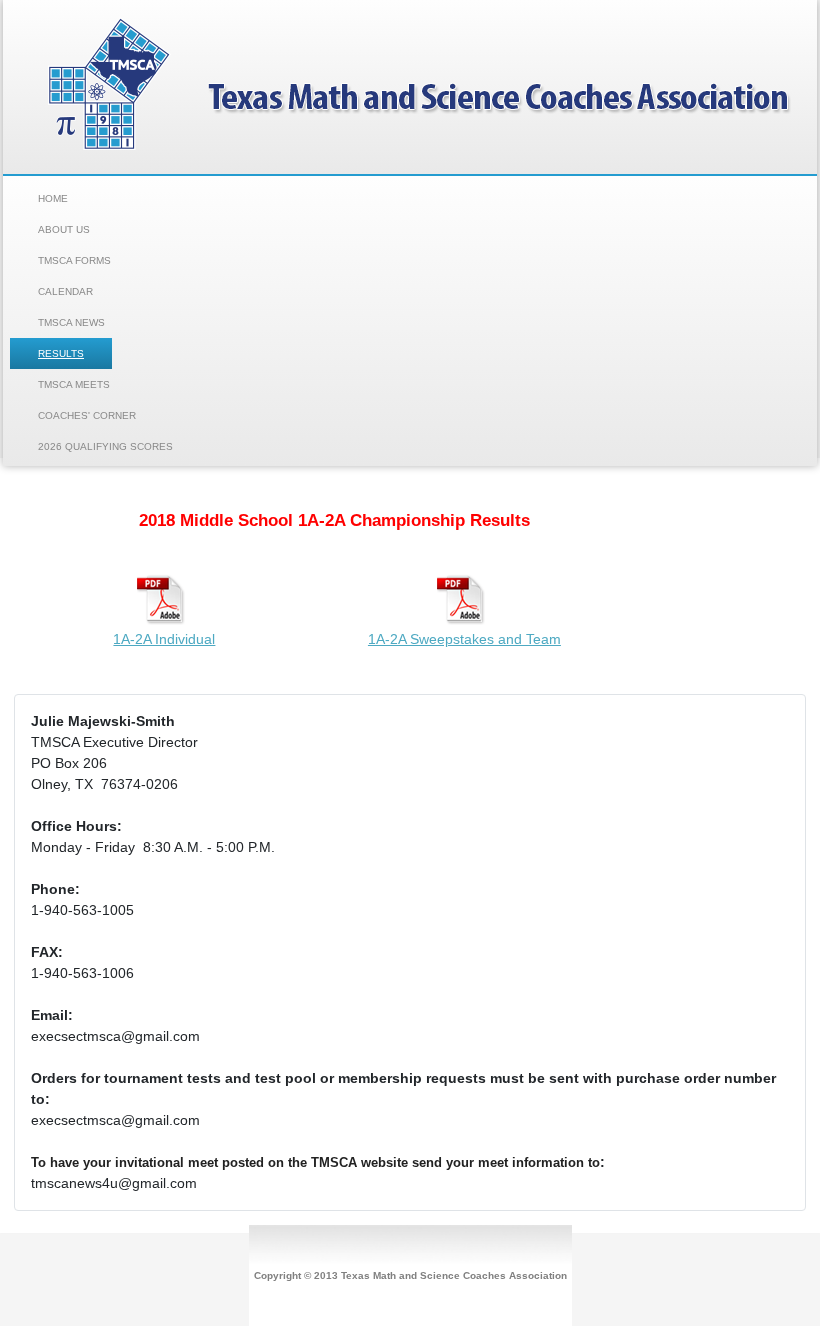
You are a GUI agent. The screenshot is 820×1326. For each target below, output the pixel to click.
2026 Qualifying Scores (105, 446)
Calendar (65, 291)
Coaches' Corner (87, 415)
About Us (64, 229)
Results (61, 353)
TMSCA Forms (74, 260)
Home (53, 198)
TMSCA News (71, 322)
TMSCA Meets (74, 384)
